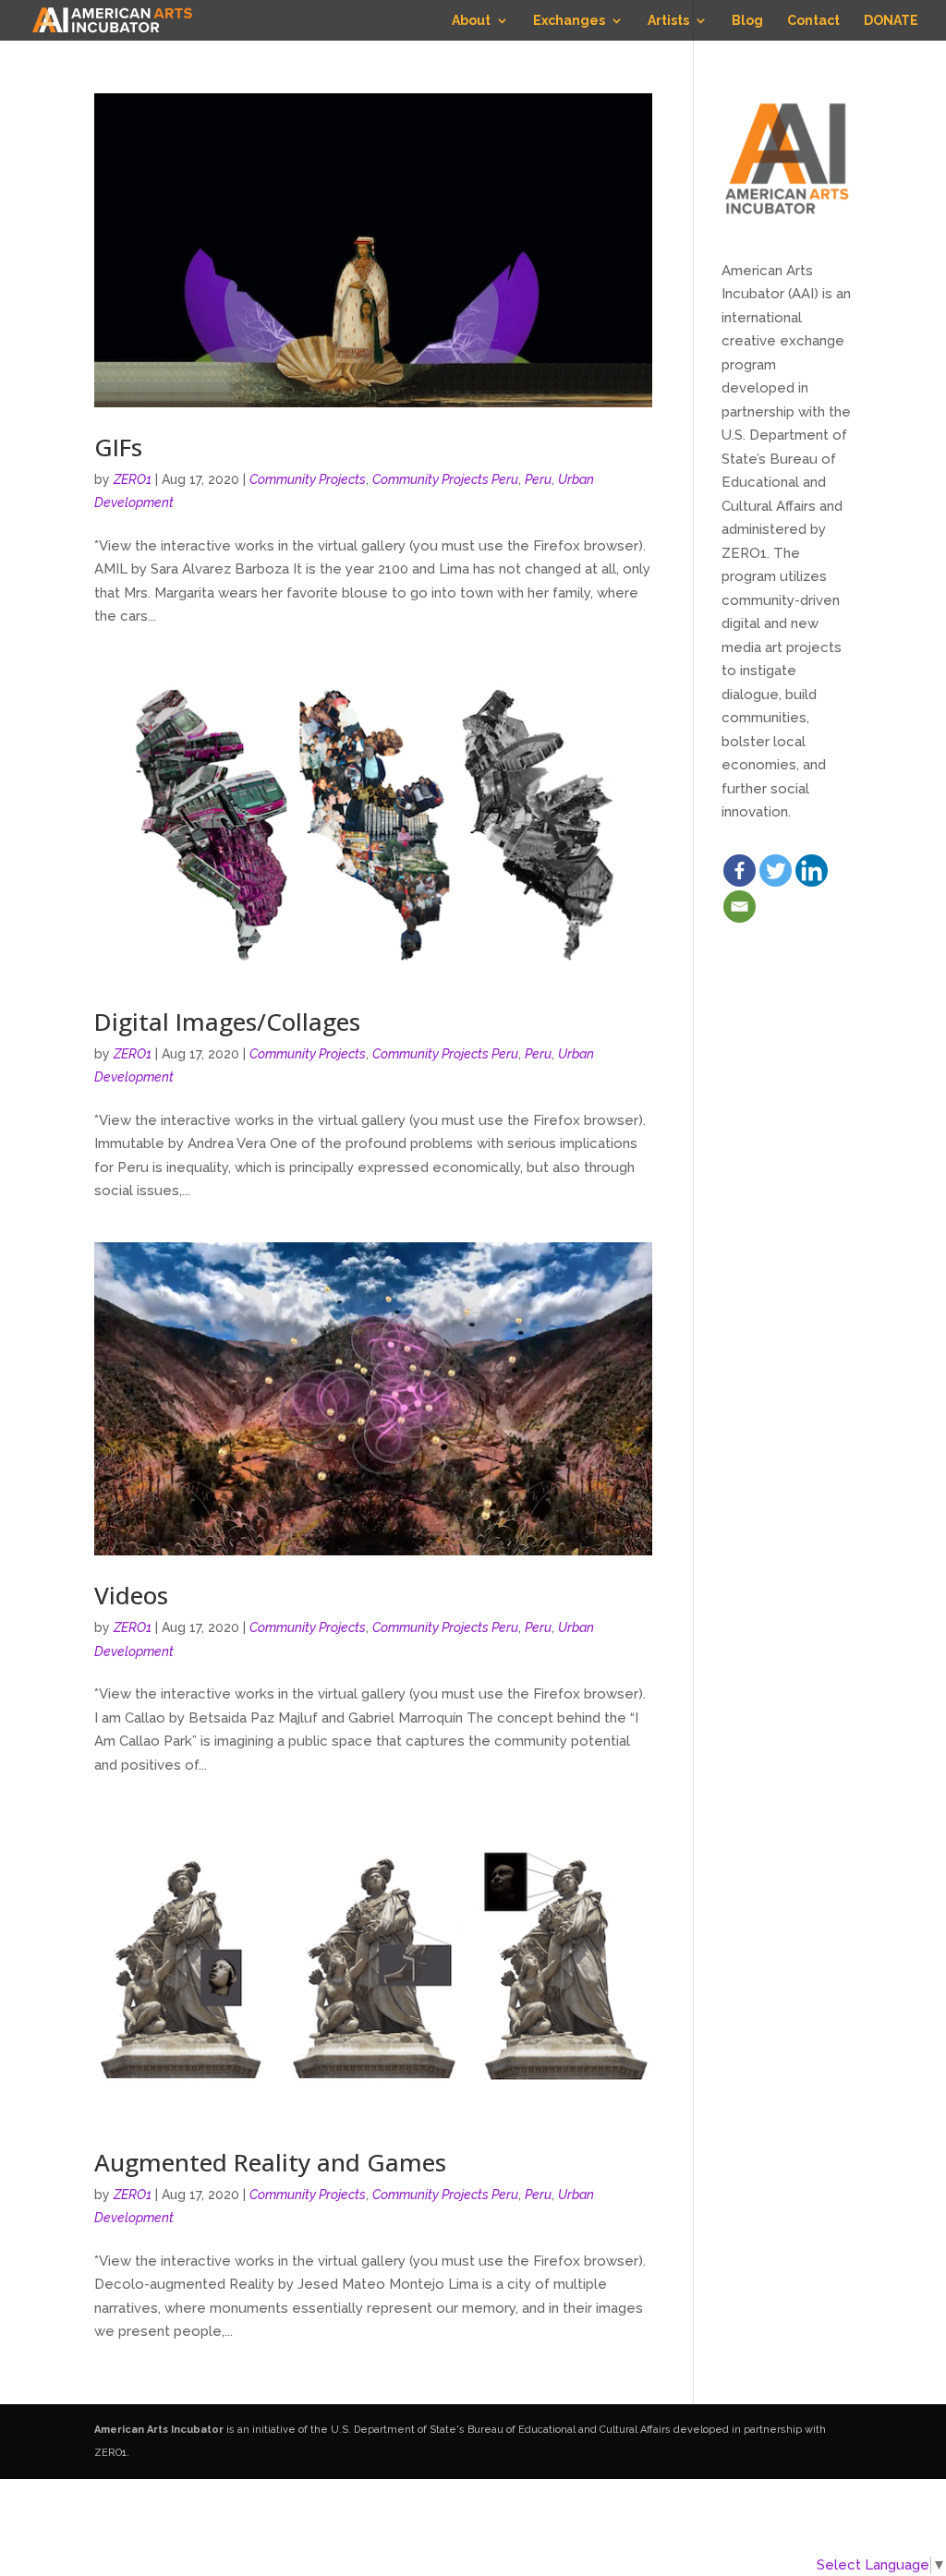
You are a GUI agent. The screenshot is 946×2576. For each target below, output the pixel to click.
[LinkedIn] (812, 871)
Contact (813, 21)
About (471, 21)
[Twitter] (776, 871)
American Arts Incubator (159, 2430)
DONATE (891, 21)
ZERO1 (133, 479)
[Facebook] (740, 871)
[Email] (740, 907)
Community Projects (308, 479)
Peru (538, 479)
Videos (131, 1595)
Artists (668, 21)
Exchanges (569, 21)
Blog (747, 21)
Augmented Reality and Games (270, 2162)
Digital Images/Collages (227, 1022)
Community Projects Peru (445, 479)
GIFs (118, 447)
